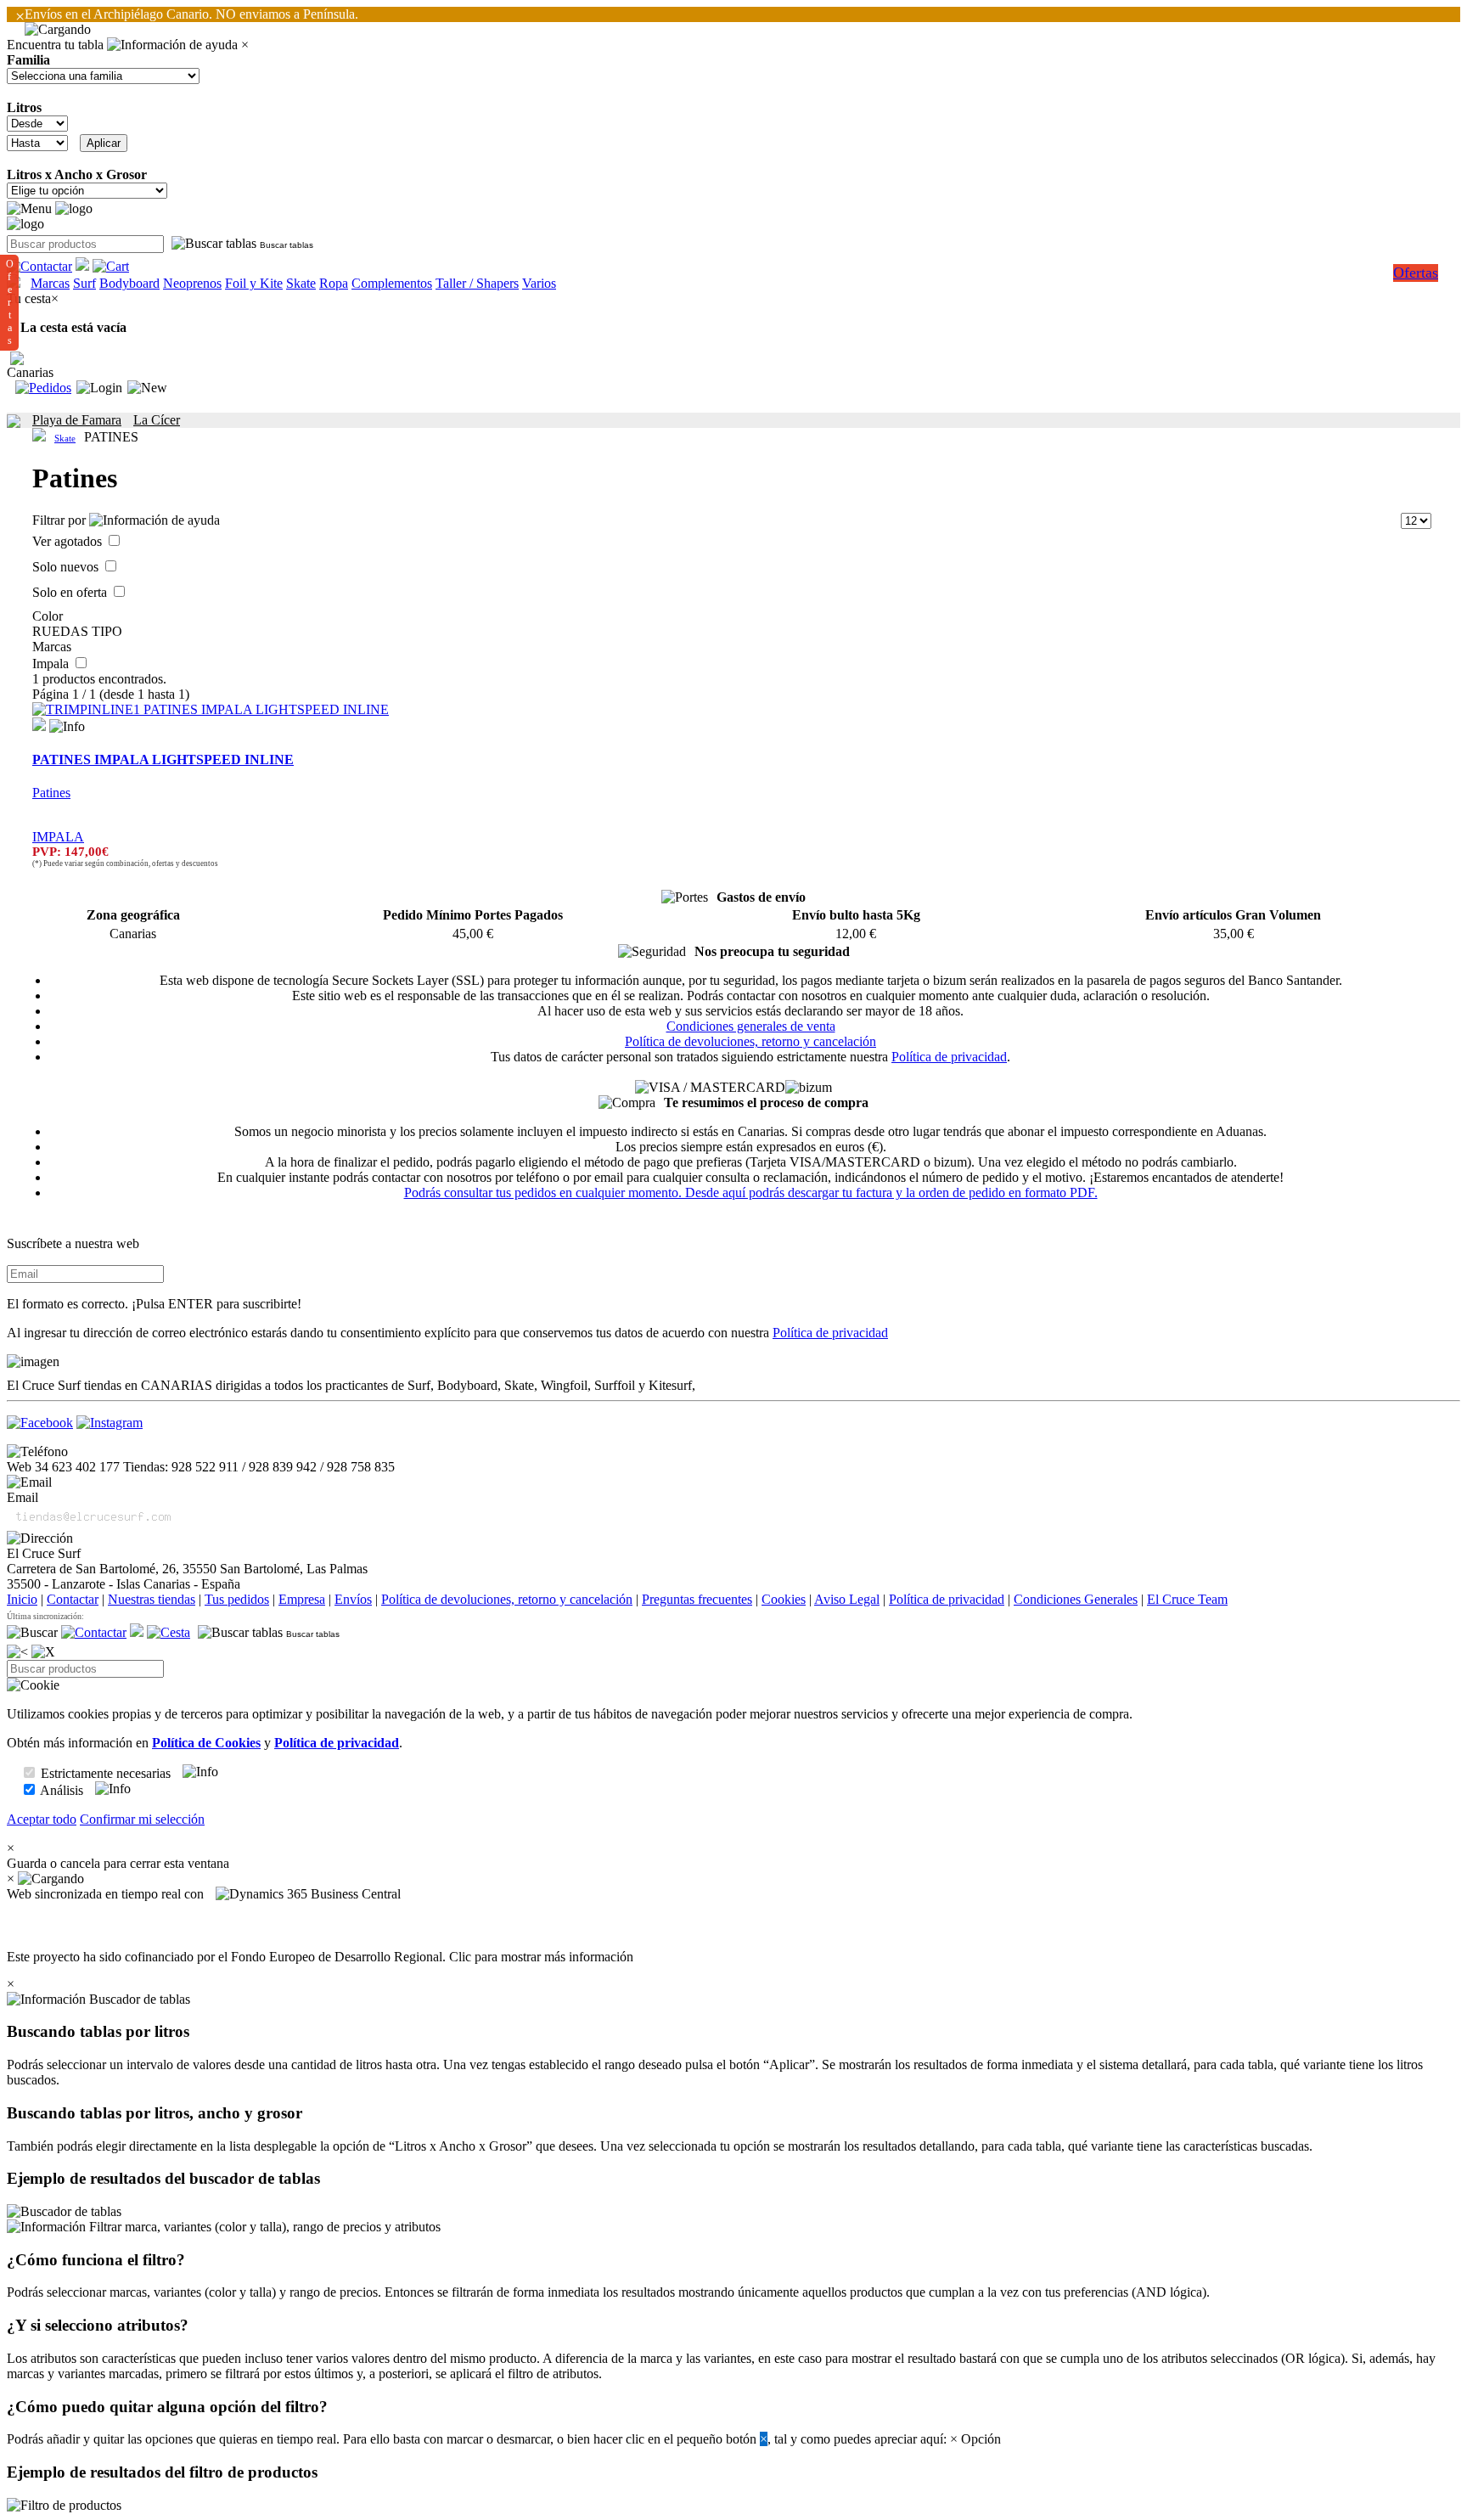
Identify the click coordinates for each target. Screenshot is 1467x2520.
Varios (539, 283)
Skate (301, 283)
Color (48, 616)
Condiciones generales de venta (751, 1026)
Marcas (50, 283)
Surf (84, 283)
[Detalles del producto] (67, 727)
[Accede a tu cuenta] (99, 388)
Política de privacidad (949, 1057)
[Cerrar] (43, 1652)
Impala (52, 664)
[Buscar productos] (32, 1633)
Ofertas (1416, 273)
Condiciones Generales (1076, 1599)
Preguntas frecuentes (697, 1599)
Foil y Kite (254, 283)
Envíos (353, 1599)
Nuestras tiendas (152, 1599)
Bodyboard (129, 283)
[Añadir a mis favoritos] (39, 724)
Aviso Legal (847, 1599)
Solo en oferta (71, 592)
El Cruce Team (1187, 1599)
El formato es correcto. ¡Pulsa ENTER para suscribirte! (154, 1304)
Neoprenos (192, 283)
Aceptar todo (42, 1819)
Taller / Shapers (477, 283)
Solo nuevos (67, 567)
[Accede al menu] (29, 209)
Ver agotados (69, 541)
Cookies (784, 1599)
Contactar (73, 1599)
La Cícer (157, 420)
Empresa (302, 1599)
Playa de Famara (77, 420)
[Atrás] (17, 1652)
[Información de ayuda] (172, 45)
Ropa (334, 283)
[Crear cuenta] (147, 388)
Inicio (22, 1599)
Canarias (30, 372)
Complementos (392, 283)
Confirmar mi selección (142, 1819)
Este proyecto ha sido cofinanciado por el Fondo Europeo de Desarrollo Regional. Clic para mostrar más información (320, 1957)
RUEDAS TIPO (77, 631)
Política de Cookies (206, 1743)
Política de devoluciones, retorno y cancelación (750, 1041)
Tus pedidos (237, 1599)
